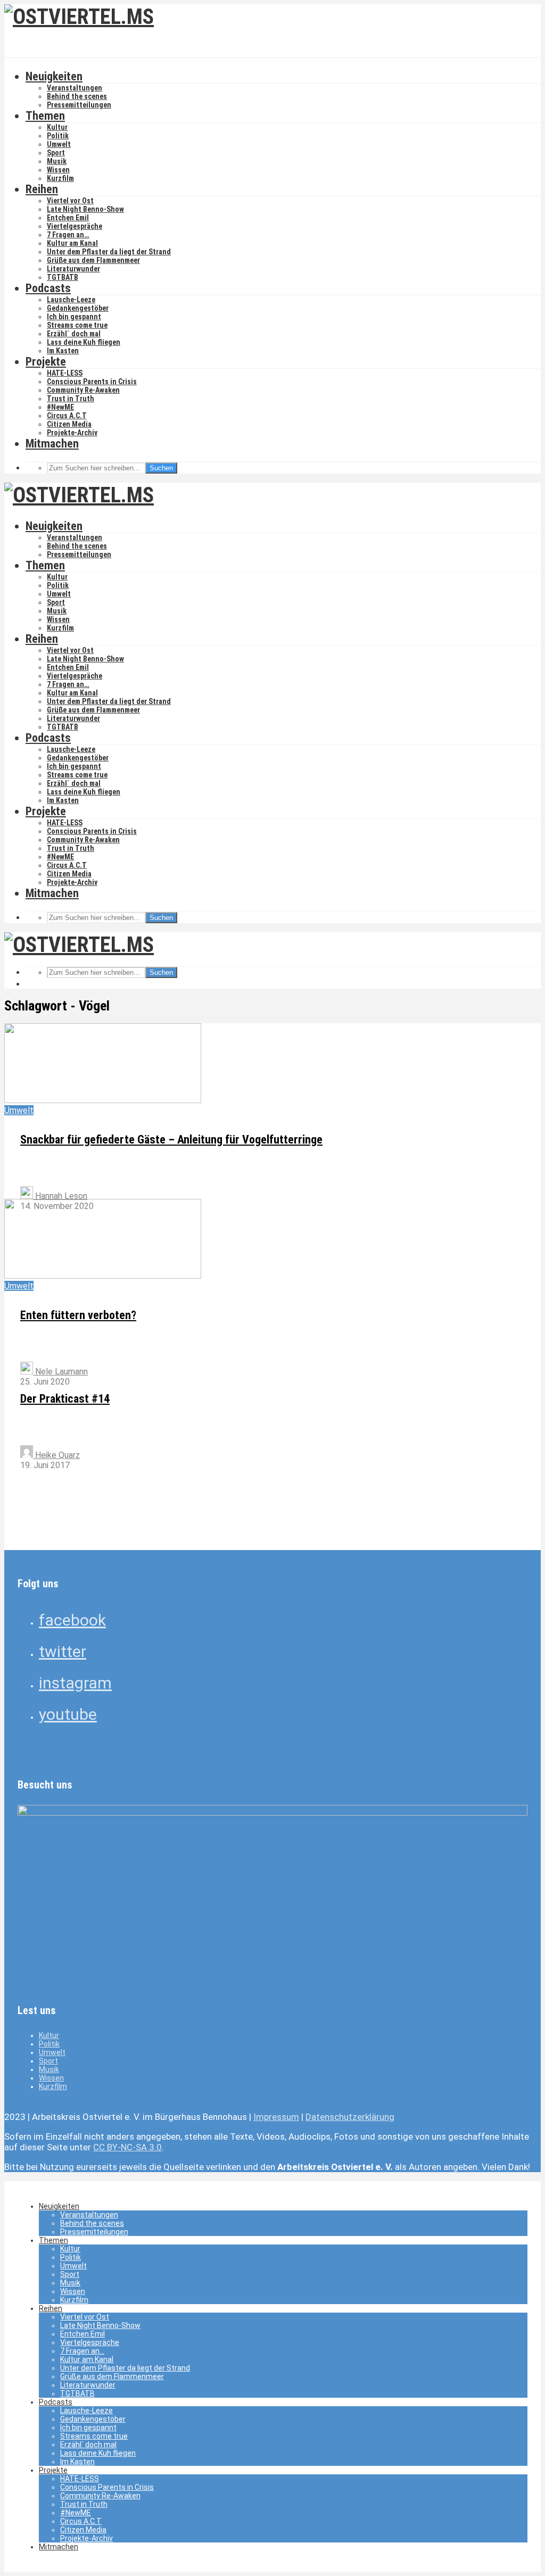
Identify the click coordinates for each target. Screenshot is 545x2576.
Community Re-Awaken (83, 390)
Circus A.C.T (67, 416)
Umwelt (59, 144)
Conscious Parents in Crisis (92, 382)
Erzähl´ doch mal (74, 334)
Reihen (42, 189)
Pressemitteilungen (79, 105)
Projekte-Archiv (72, 433)
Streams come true (77, 325)
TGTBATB (63, 277)
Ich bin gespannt (74, 317)
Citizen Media (69, 424)
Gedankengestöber (78, 308)
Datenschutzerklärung (350, 2117)
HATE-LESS (65, 373)
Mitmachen (52, 444)
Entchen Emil (68, 218)
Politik (58, 136)
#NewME (60, 407)
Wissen (58, 170)
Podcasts (48, 288)
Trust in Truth (71, 399)
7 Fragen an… (68, 235)
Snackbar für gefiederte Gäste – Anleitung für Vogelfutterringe (171, 1140)
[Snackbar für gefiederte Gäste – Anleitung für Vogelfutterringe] (103, 1100)
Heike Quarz (56, 1455)
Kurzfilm (60, 178)
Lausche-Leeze (71, 300)
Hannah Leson (60, 1196)
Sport (56, 153)
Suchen (161, 468)
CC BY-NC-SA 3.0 (127, 2147)
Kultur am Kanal (72, 243)
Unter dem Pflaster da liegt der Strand (109, 252)
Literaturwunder (73, 269)
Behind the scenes (77, 96)
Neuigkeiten (54, 76)
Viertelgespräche (75, 226)
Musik (57, 161)
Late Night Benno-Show (85, 209)
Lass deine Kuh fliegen (84, 342)
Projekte (46, 362)
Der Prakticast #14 (65, 1399)
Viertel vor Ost (70, 201)
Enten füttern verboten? (78, 1315)
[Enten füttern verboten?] (103, 1276)
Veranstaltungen (75, 88)
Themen (45, 116)
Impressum (276, 2117)
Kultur (57, 127)
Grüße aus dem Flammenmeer (93, 260)
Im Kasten (63, 351)
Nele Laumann (60, 1372)
